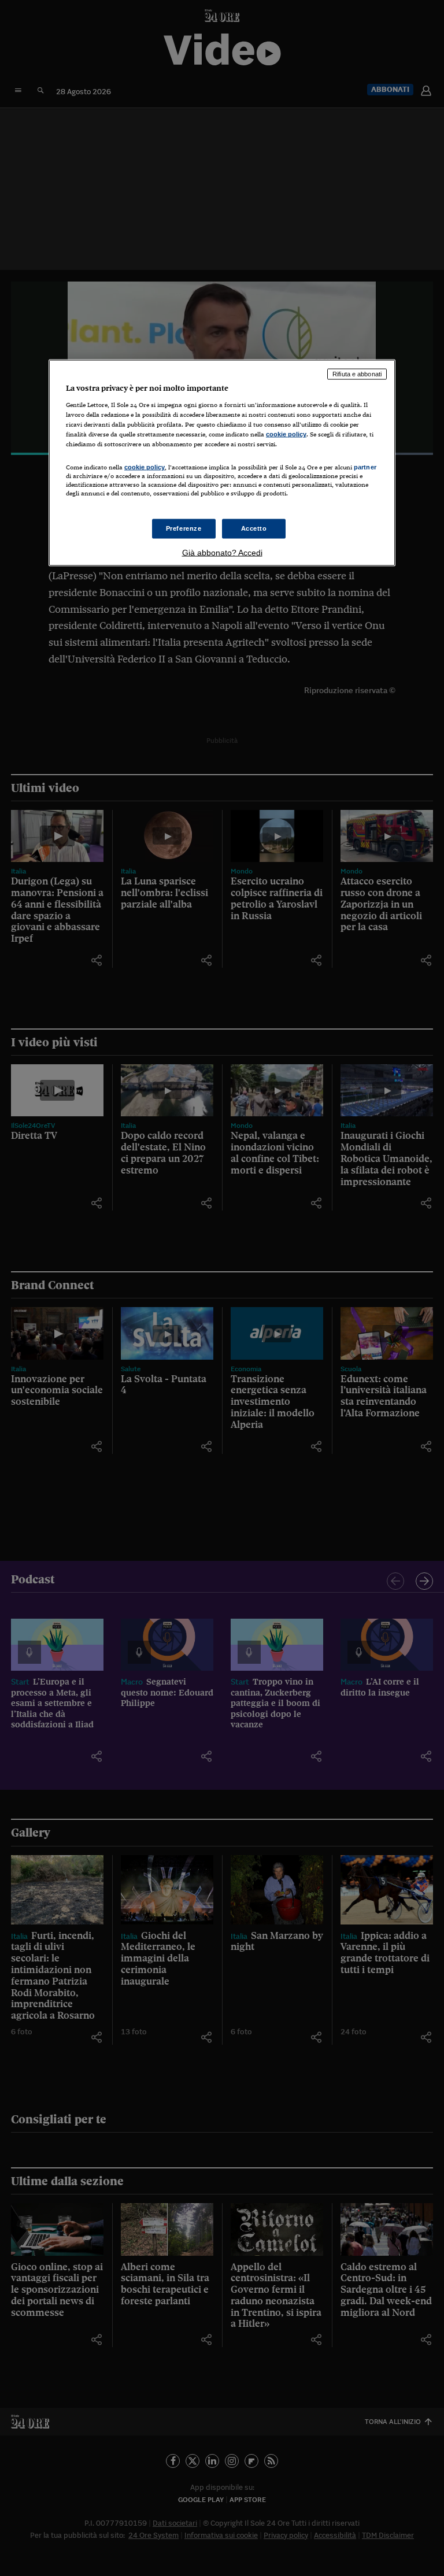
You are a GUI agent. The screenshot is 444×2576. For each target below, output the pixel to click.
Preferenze (184, 528)
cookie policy (286, 434)
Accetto (254, 528)
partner (365, 467)
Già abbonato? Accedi (222, 552)
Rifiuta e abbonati (357, 374)
